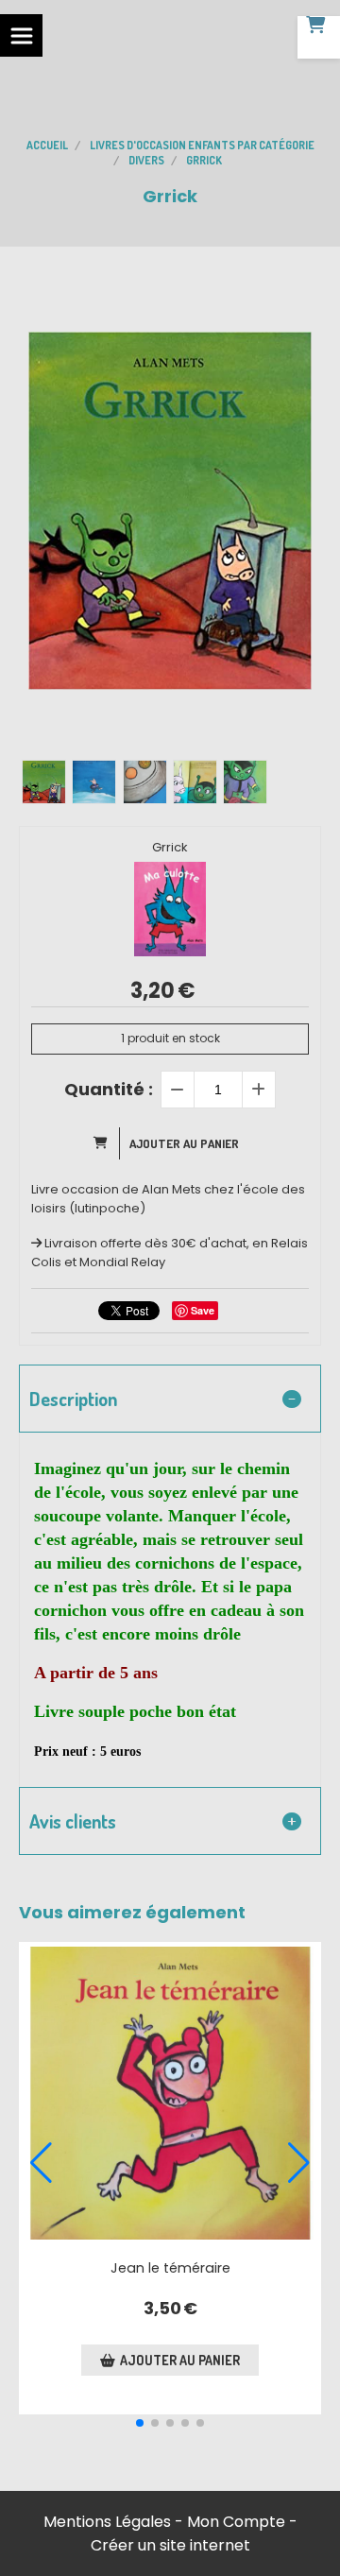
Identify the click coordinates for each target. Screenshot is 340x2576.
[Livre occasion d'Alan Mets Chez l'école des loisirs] (170, 2093)
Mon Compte (236, 2522)
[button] (140, 2423)
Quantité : (109, 1089)
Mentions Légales (107, 2522)
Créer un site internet (170, 2545)
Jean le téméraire (170, 2268)
